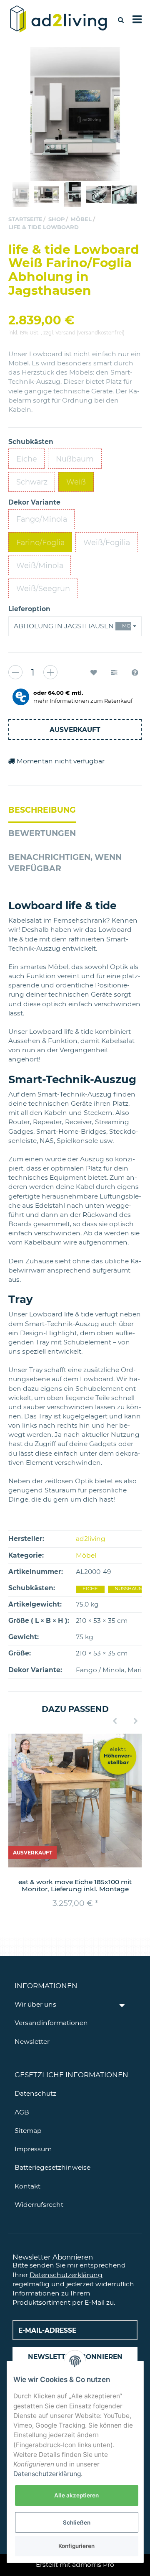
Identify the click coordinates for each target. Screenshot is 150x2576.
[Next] (136, 1722)
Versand (66, 333)
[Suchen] (121, 20)
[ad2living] (59, 19)
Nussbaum (129, 1589)
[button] (75, 626)
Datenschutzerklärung (66, 2275)
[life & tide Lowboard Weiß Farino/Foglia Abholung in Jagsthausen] (75, 114)
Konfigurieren (76, 2546)
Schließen (77, 2522)
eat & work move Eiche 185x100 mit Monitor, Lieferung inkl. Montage (75, 1885)
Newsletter (32, 2042)
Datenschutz (35, 2093)
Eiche (90, 1589)
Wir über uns (35, 2004)
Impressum (33, 2149)
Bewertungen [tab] (42, 833)
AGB (22, 2112)
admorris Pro (93, 2565)
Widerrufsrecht (39, 2205)
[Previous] (115, 1722)
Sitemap (28, 2131)
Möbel (86, 1555)
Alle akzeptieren (76, 2495)
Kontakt (27, 2186)
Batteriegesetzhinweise (52, 2167)
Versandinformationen (51, 2023)
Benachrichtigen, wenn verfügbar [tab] (65, 863)
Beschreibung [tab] (42, 810)
